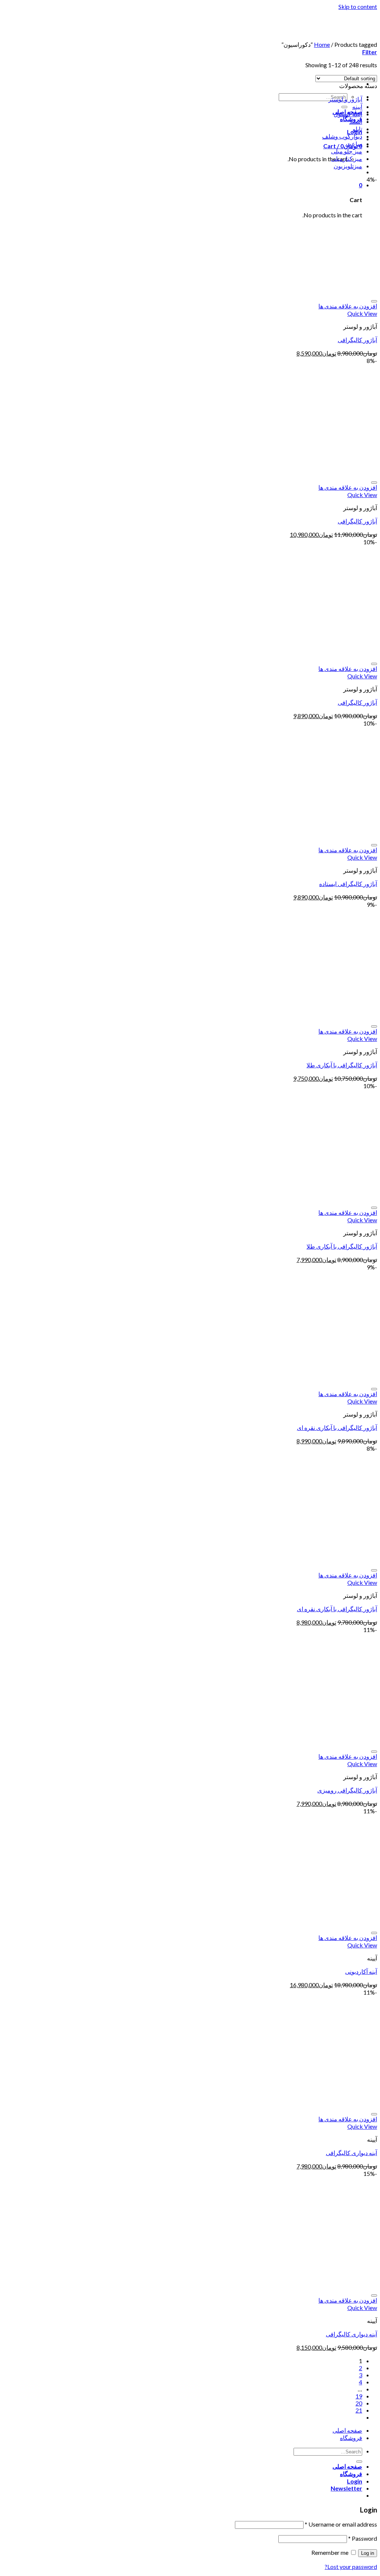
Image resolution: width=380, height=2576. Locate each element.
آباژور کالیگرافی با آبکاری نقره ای (337, 1427)
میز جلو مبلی (347, 151)
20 (359, 2403)
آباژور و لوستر (345, 99)
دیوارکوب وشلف (342, 136)
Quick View (362, 313)
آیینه (357, 106)
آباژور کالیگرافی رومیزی (347, 1790)
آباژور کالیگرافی (357, 340)
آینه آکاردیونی (361, 1971)
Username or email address (341, 2524)
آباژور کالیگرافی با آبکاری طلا (342, 1065)
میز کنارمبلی (347, 158)
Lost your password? (351, 2567)
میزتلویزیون (348, 166)
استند (356, 121)
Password (363, 2538)
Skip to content (358, 7)
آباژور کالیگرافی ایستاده (348, 884)
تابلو (357, 129)
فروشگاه (351, 2438)
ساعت (354, 144)
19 (359, 2396)
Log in (368, 2553)
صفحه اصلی (347, 2430)
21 (359, 2410)
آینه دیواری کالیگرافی (351, 2153)
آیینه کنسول (348, 114)
